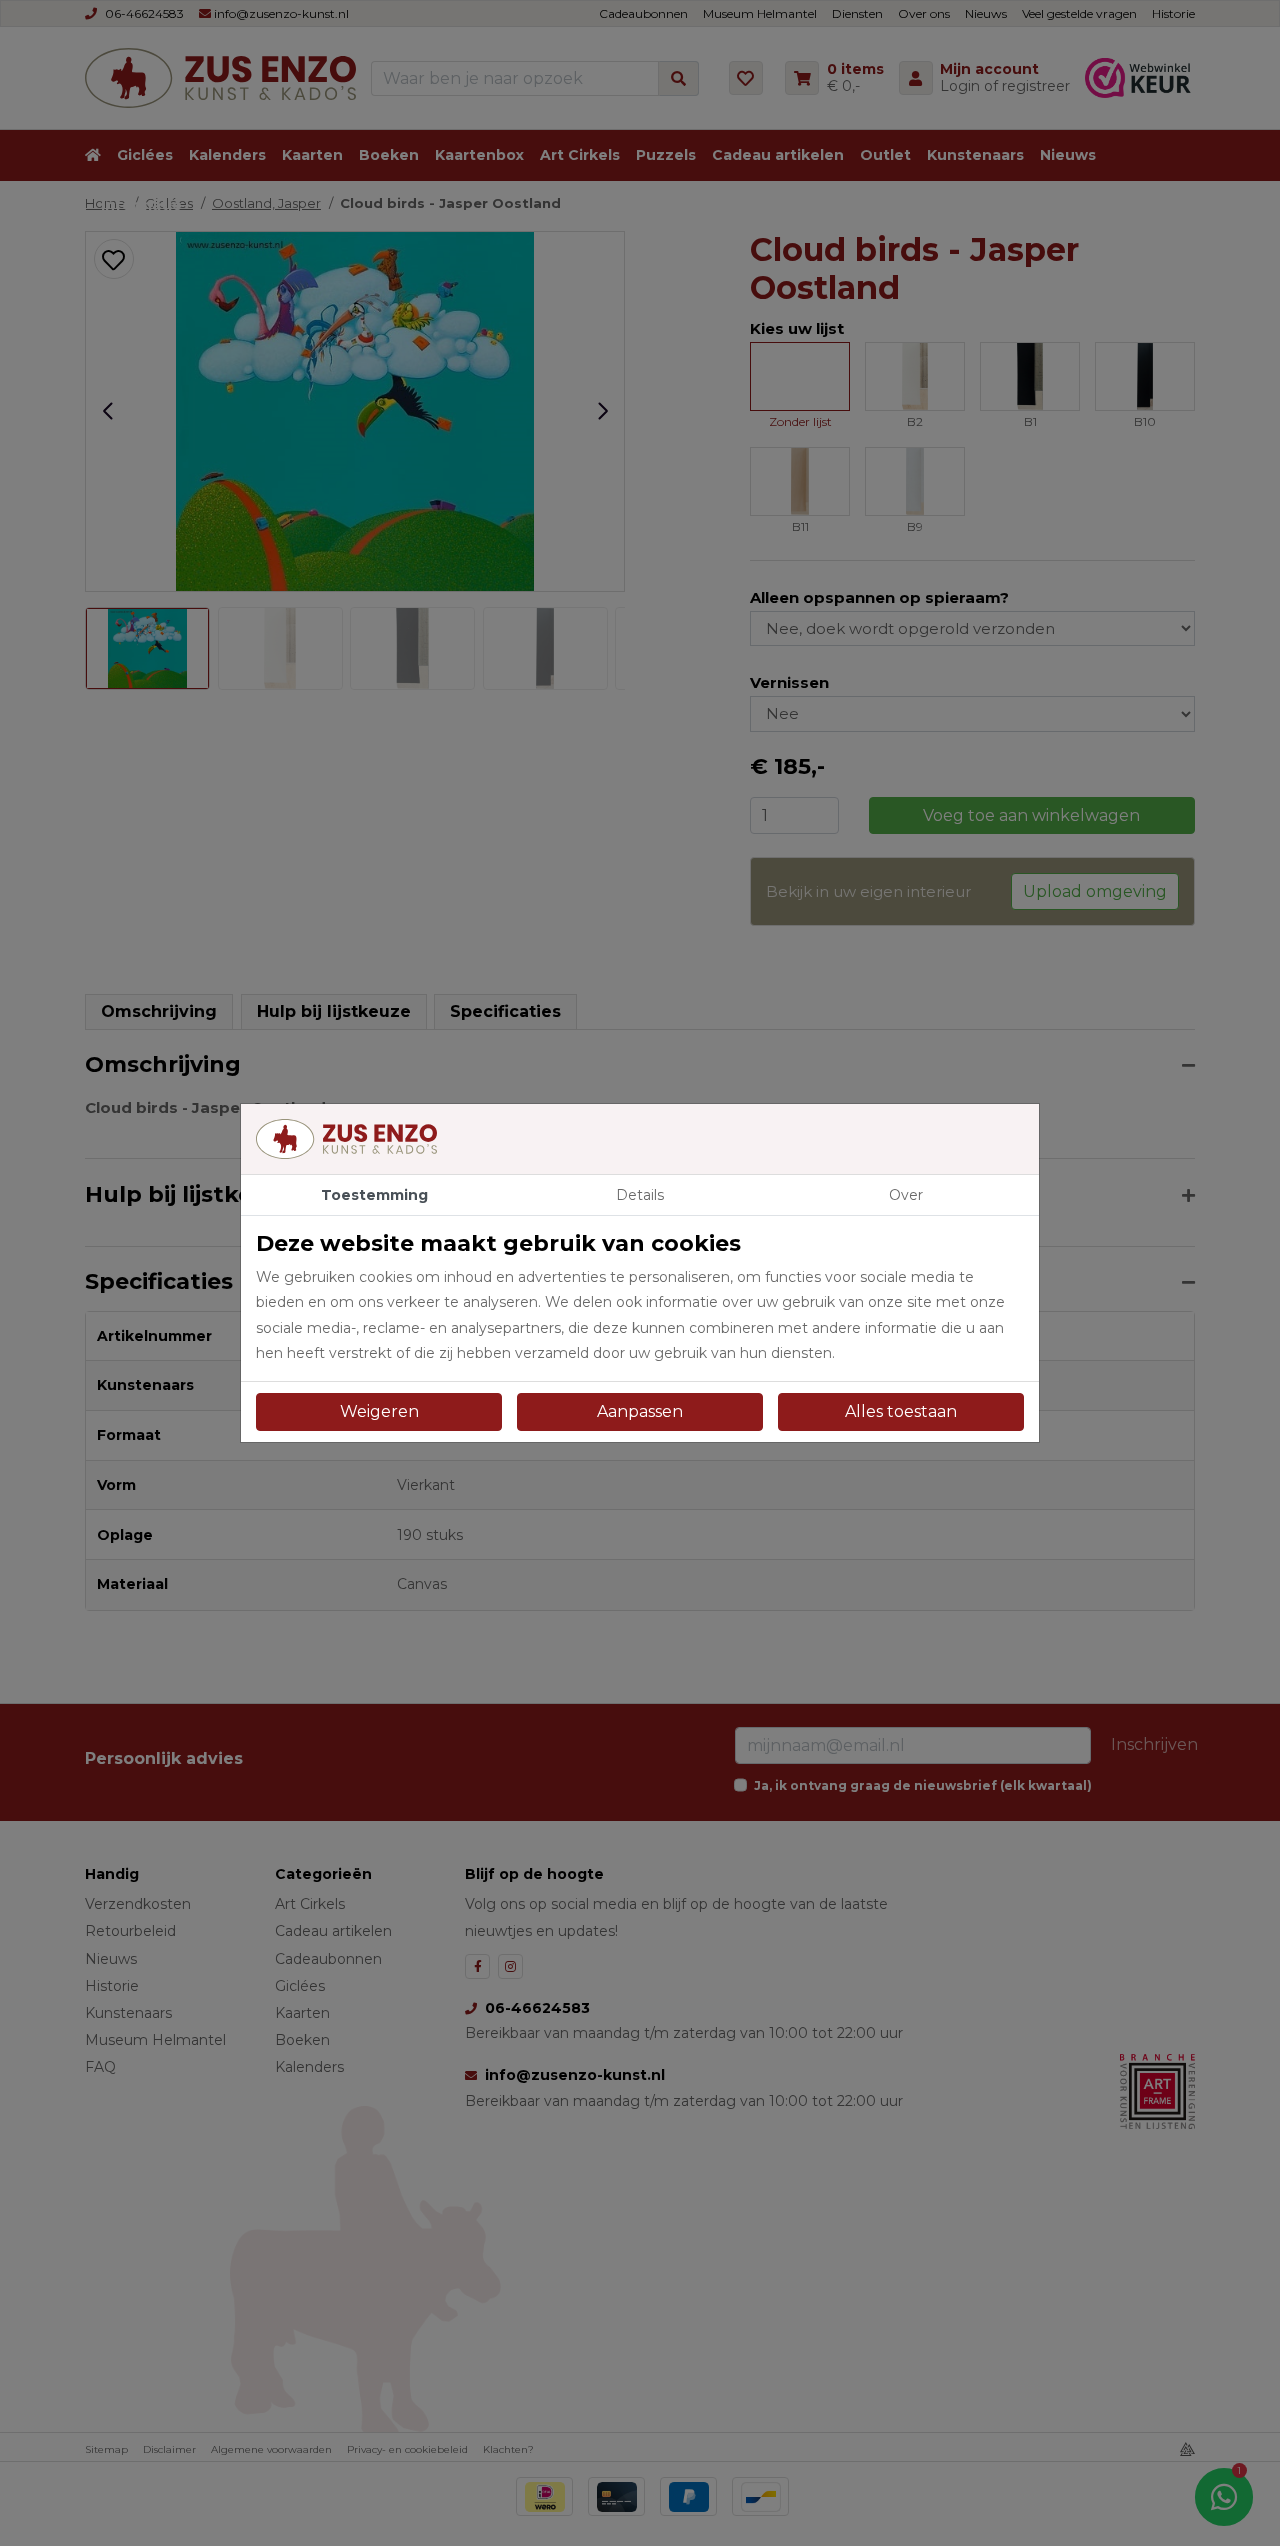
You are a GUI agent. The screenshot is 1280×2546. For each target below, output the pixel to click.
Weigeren (379, 1411)
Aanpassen (640, 1411)
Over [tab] (906, 1195)
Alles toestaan (901, 1411)
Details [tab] (640, 1195)
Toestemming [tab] (374, 1195)
